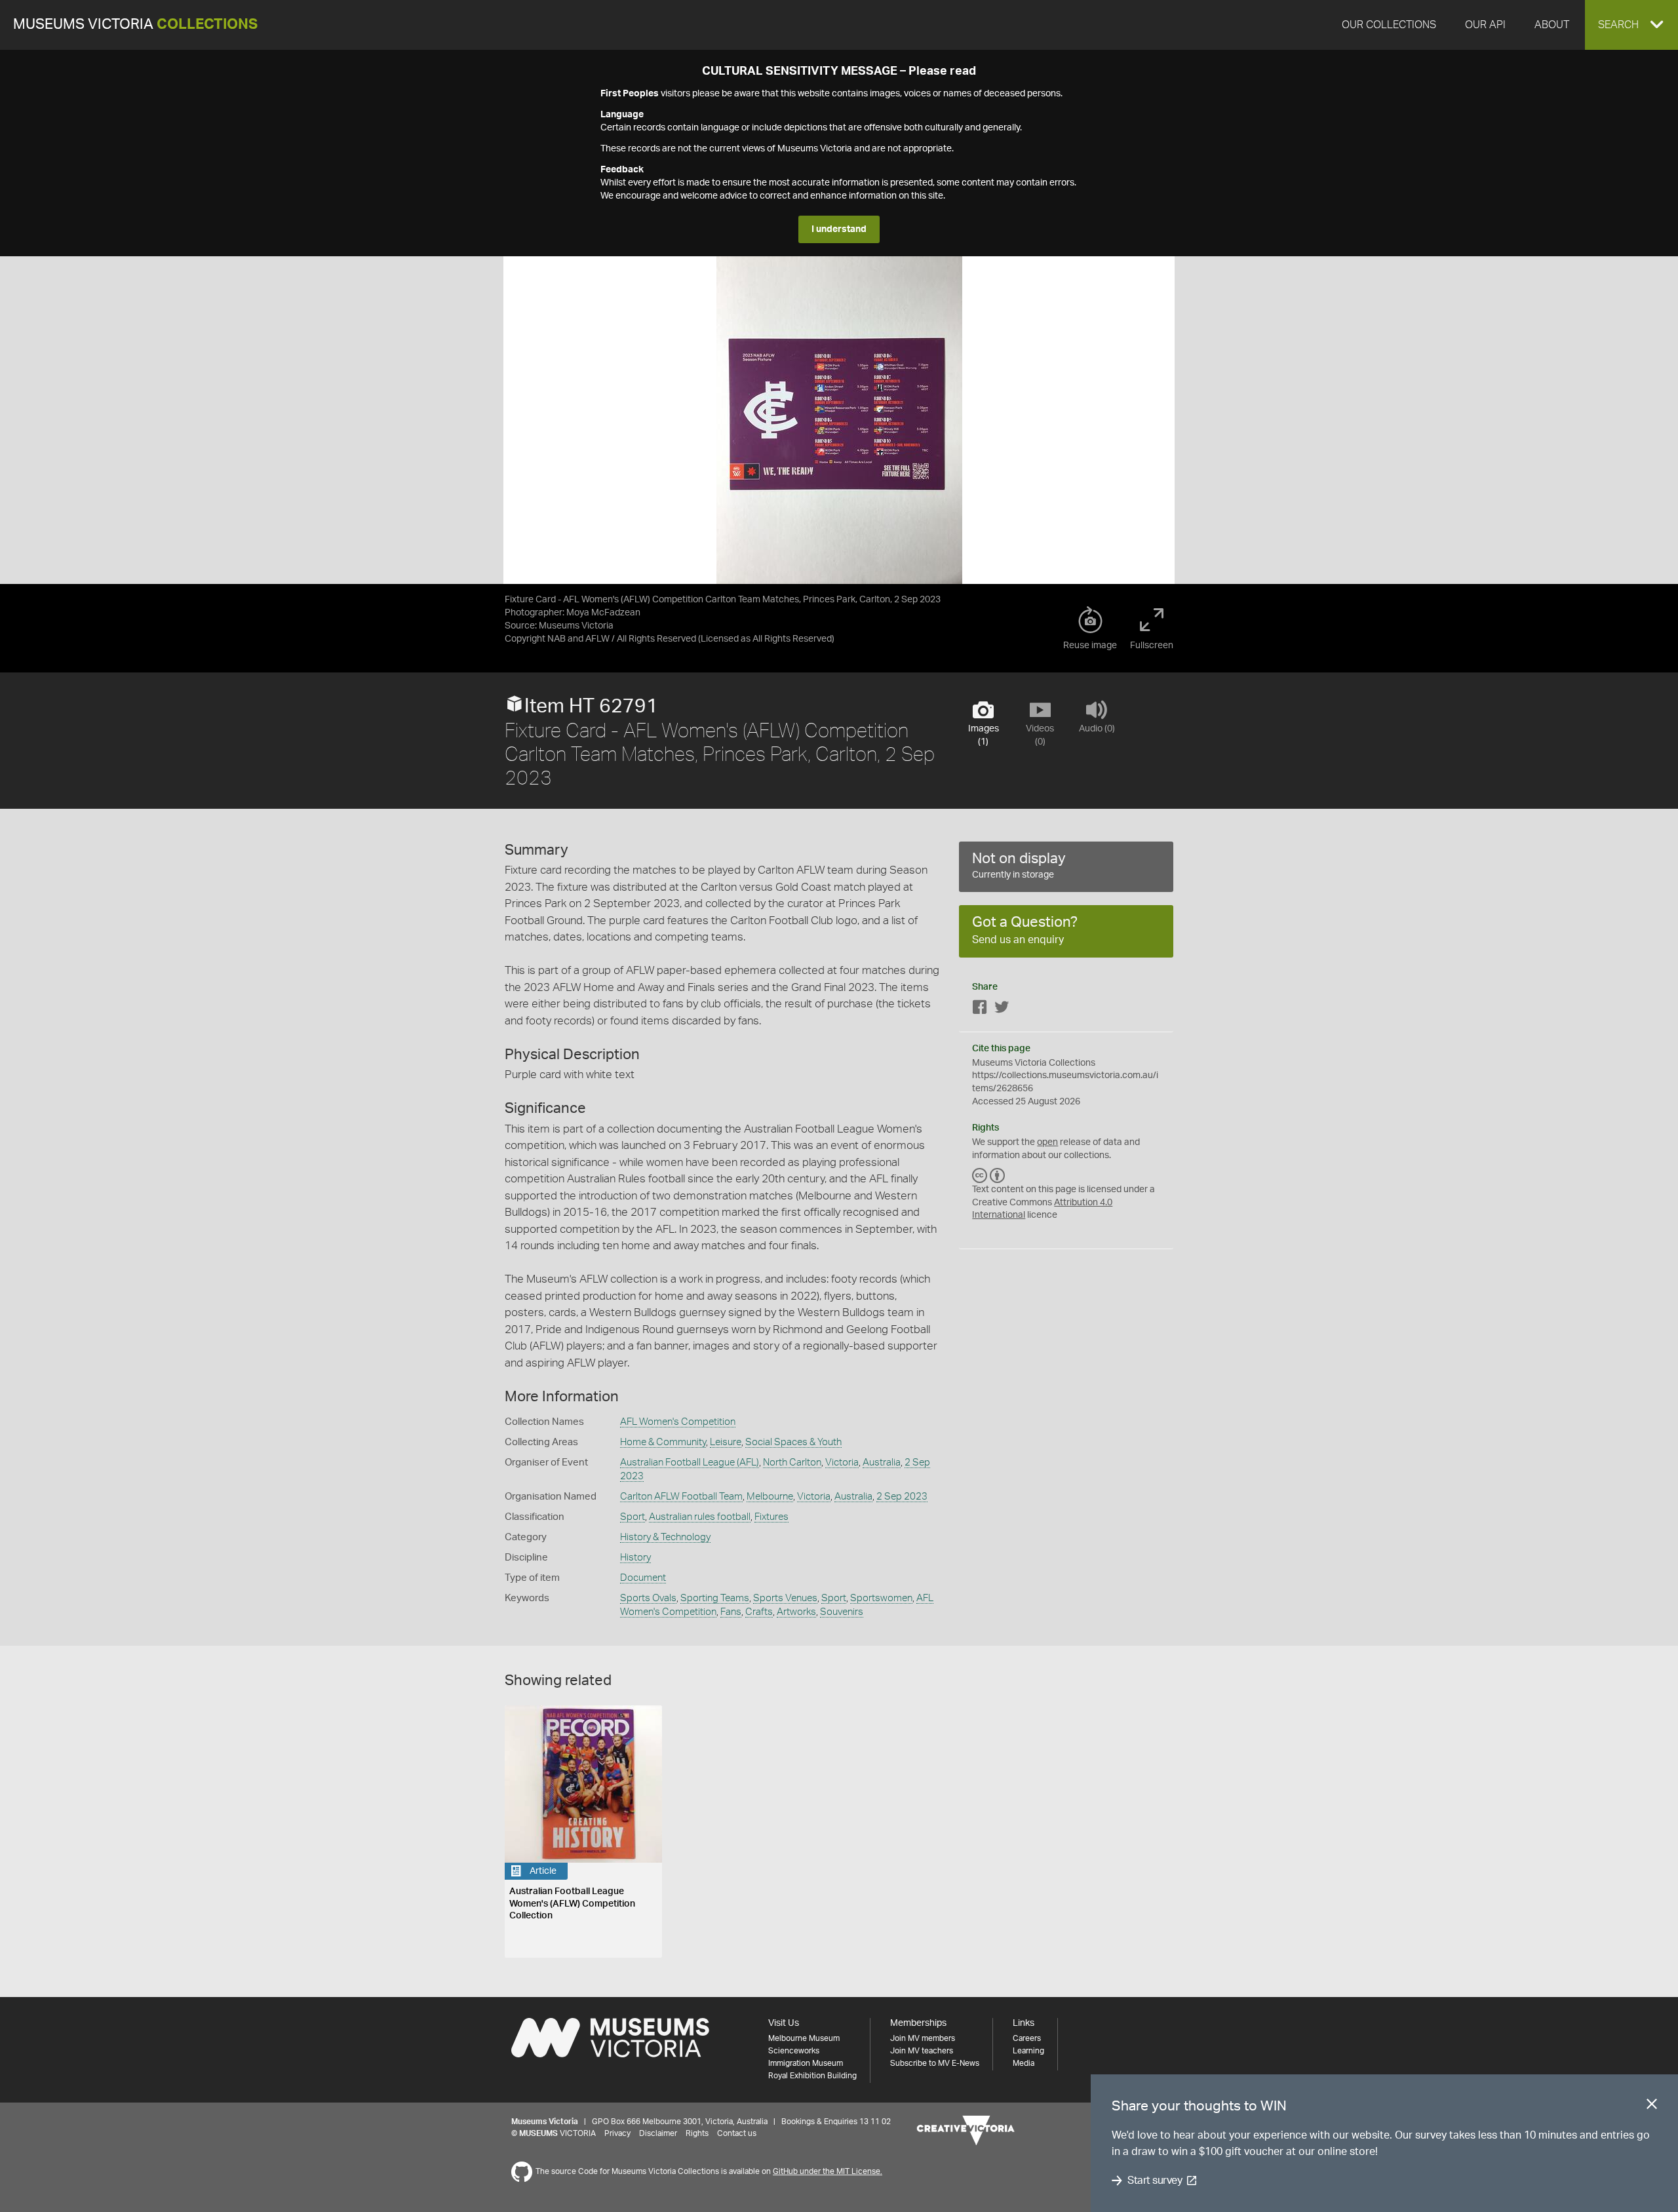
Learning (1028, 2051)
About (1552, 25)
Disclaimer (658, 2133)
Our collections (1389, 25)
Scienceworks (794, 2051)
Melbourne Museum (804, 2038)
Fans (731, 1612)
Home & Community (663, 1442)
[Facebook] (980, 1010)
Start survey (1155, 2181)
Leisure (726, 1442)
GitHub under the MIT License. (828, 2171)
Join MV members (923, 2038)
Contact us (737, 2133)
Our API (1485, 25)
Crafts (759, 1612)
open (1047, 1142)
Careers (1027, 2038)
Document (643, 1578)
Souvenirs (842, 1612)
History (635, 1558)
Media (1024, 2063)
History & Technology (665, 1537)
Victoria (842, 1463)
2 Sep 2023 (902, 1497)
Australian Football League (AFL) (690, 1463)
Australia (882, 1463)
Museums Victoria (135, 25)
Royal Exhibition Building (812, 2076)
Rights (697, 2133)
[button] (1631, 25)
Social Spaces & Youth (793, 1442)
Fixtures (771, 1517)
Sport (633, 1517)
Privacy (617, 2133)
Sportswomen (881, 1598)
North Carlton (792, 1463)
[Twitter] (1002, 1010)
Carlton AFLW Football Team (681, 1497)
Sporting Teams (715, 1598)
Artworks (796, 1612)
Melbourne (770, 1497)
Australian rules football (700, 1517)
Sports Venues (785, 1598)
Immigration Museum (806, 2063)
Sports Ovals (648, 1598)
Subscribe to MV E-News (935, 2063)
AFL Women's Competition (678, 1422)
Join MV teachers (922, 2051)
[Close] (1652, 2106)
